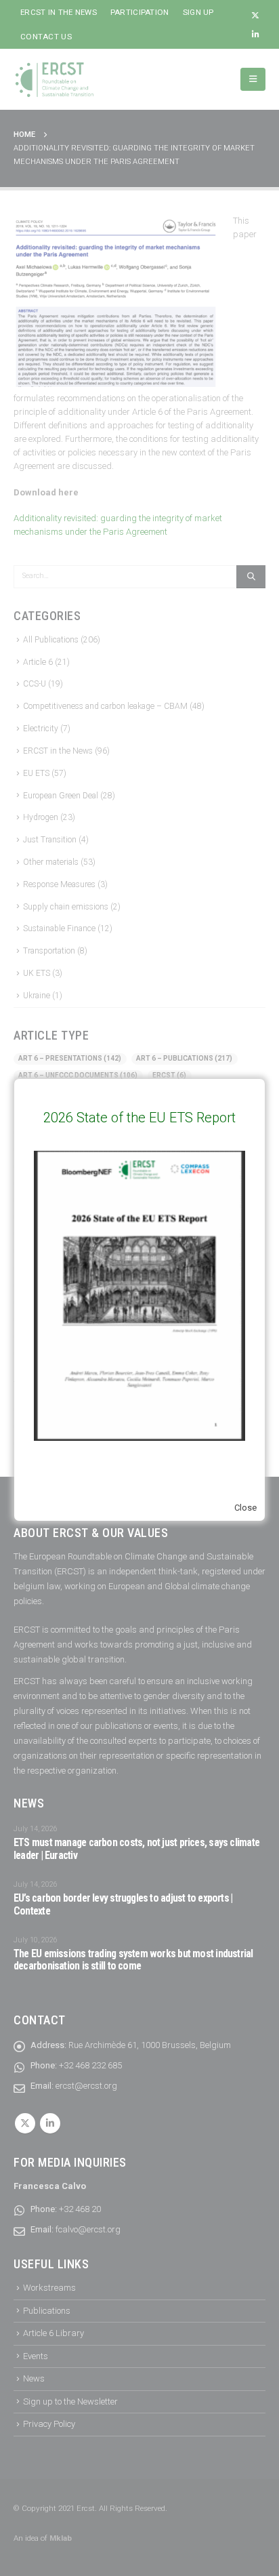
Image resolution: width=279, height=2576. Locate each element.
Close (245, 1508)
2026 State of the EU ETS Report (139, 1118)
